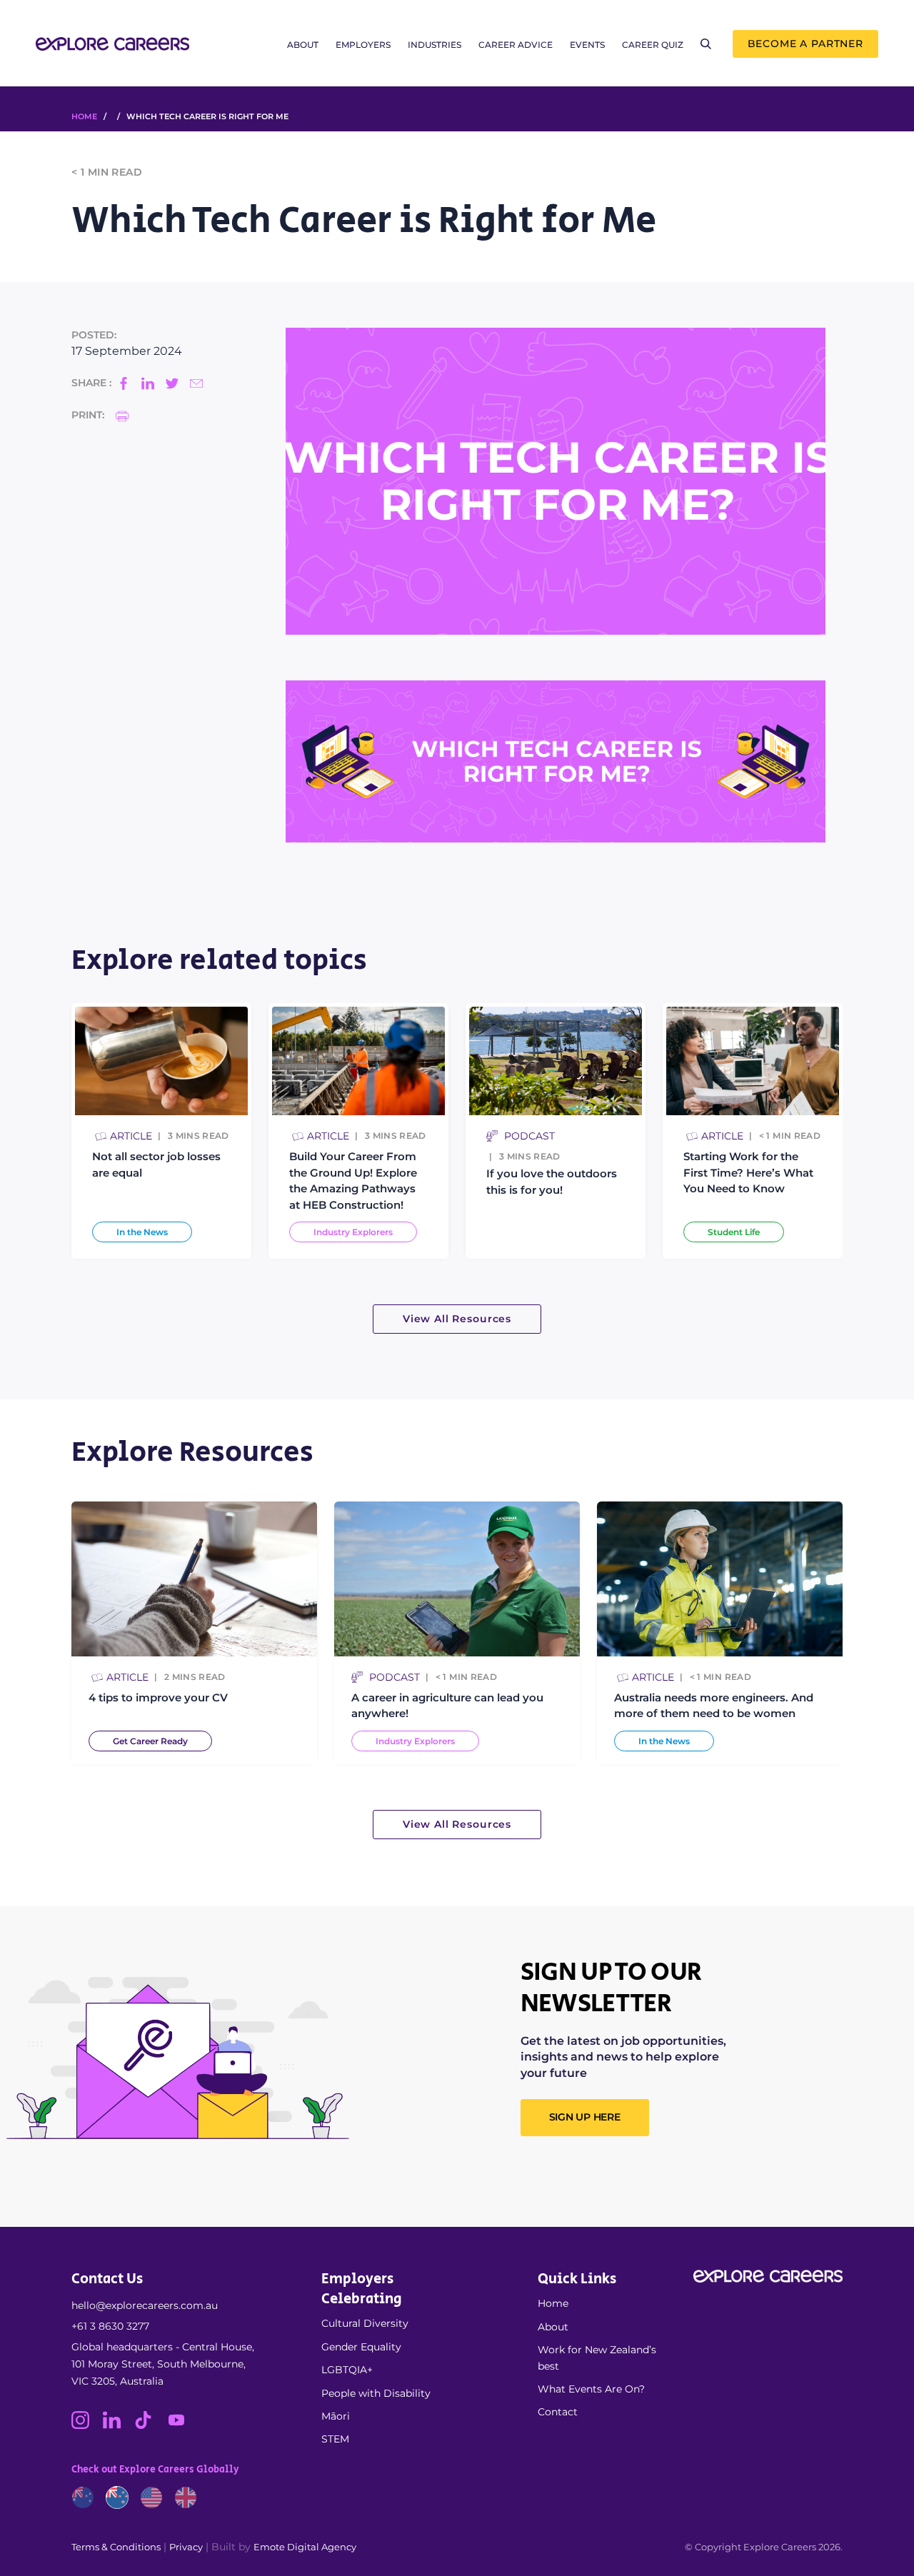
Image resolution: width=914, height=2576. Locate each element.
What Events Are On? (591, 2389)
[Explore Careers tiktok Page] (150, 2425)
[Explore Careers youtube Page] (182, 2425)
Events (587, 45)
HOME (84, 116)
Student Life (734, 1232)
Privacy (186, 2547)
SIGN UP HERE (585, 2117)
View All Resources (457, 1319)
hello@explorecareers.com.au (145, 2305)
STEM (335, 2439)
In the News (142, 1232)
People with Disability (376, 2393)
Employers (363, 45)
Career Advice (516, 45)
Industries (435, 45)
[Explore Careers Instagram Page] (87, 2425)
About (303, 45)
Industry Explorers (353, 1232)
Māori (336, 2416)
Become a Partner (805, 44)
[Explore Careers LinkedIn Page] (119, 2425)
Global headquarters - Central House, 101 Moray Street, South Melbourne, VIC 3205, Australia (163, 2364)
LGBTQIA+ (347, 2370)
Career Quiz (653, 45)
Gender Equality (361, 2347)
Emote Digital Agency (305, 2547)
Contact (558, 2412)
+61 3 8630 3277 (110, 2326)
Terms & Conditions (116, 2547)
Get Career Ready (150, 1741)
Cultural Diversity (365, 2323)
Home (553, 2303)
